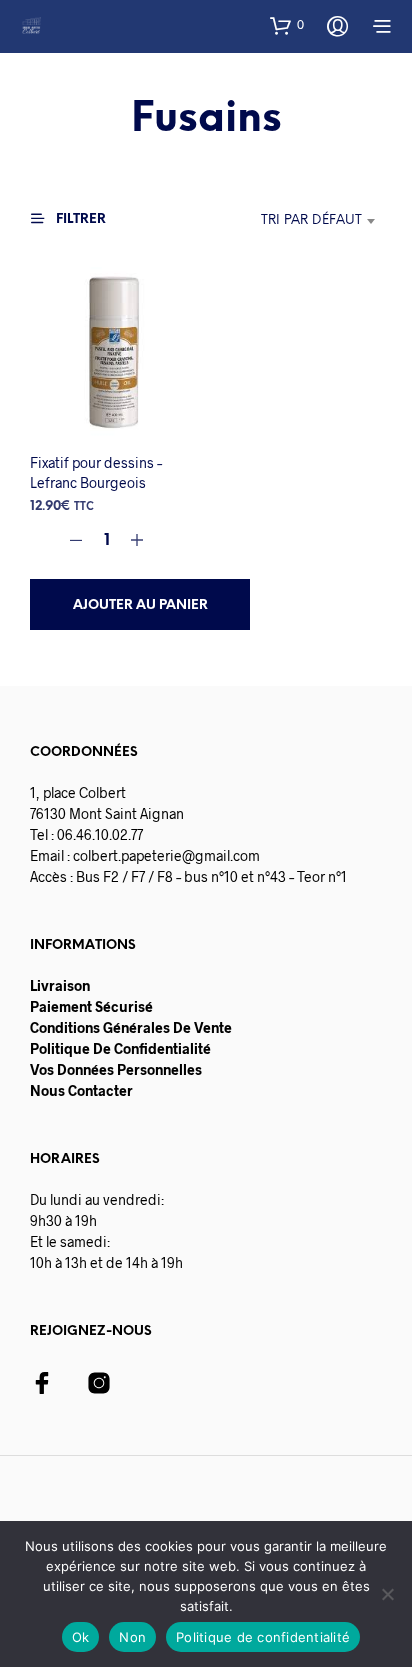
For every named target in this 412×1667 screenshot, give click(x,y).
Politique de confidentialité (263, 1637)
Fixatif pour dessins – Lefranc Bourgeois (96, 472)
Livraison (60, 985)
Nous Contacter (81, 1090)
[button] (287, 25)
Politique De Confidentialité (120, 1048)
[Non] (387, 1594)
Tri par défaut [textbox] (311, 220)
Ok (81, 1637)
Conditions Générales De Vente (131, 1027)
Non (132, 1637)
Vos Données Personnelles (116, 1069)
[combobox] (277, 221)
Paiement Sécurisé (91, 1006)
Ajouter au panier (140, 605)
